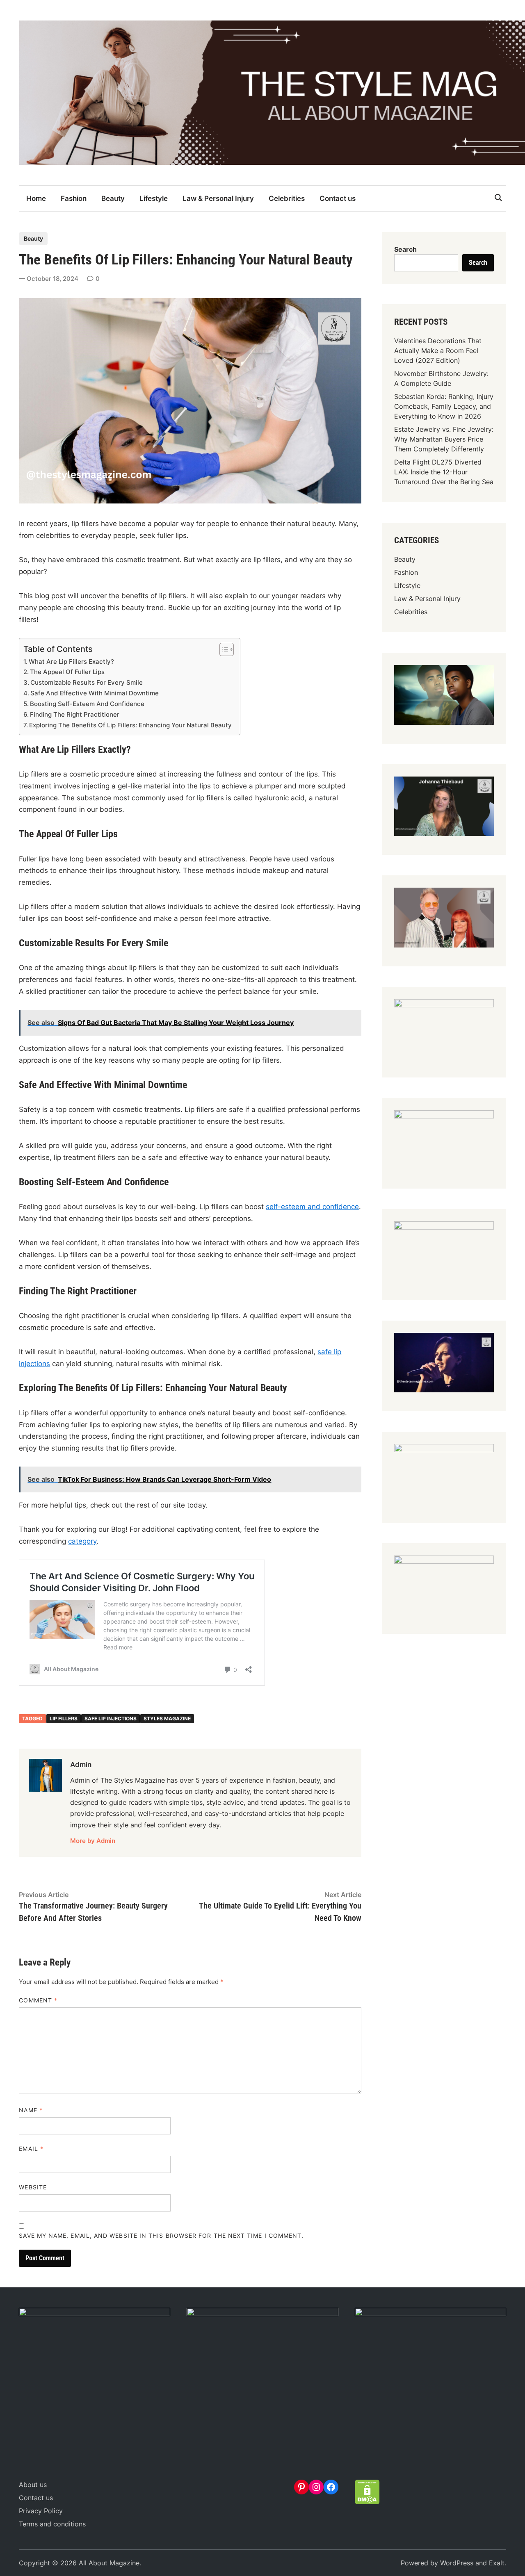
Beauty (113, 198)
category (82, 1541)
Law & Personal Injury (218, 198)
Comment (38, 2000)
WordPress (457, 2563)
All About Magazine (109, 2563)
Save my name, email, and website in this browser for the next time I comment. (161, 2235)
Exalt (497, 2563)
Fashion (74, 198)
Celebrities (287, 198)
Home (36, 198)
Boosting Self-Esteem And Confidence (87, 704)
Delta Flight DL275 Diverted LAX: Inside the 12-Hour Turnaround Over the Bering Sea (444, 472)
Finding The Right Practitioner (75, 714)
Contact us (338, 198)
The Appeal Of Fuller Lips (67, 672)
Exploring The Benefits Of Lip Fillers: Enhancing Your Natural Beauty (130, 725)
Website (33, 2187)
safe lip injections (111, 1718)
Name (31, 2110)
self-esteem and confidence (312, 1207)
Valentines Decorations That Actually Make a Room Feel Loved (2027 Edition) (438, 351)
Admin (81, 1765)
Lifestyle (154, 198)
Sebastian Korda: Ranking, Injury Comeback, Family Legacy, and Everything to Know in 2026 (444, 406)
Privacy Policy (41, 2511)
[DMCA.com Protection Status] (367, 2502)
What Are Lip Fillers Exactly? (71, 662)
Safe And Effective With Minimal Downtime (95, 693)
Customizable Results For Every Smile (87, 682)
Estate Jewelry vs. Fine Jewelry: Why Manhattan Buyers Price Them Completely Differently (444, 439)
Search (405, 249)
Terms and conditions (52, 2524)
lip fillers (64, 1718)
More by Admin (93, 1841)
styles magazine (167, 1718)
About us (33, 2485)
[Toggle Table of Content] (223, 649)
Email (31, 2149)
